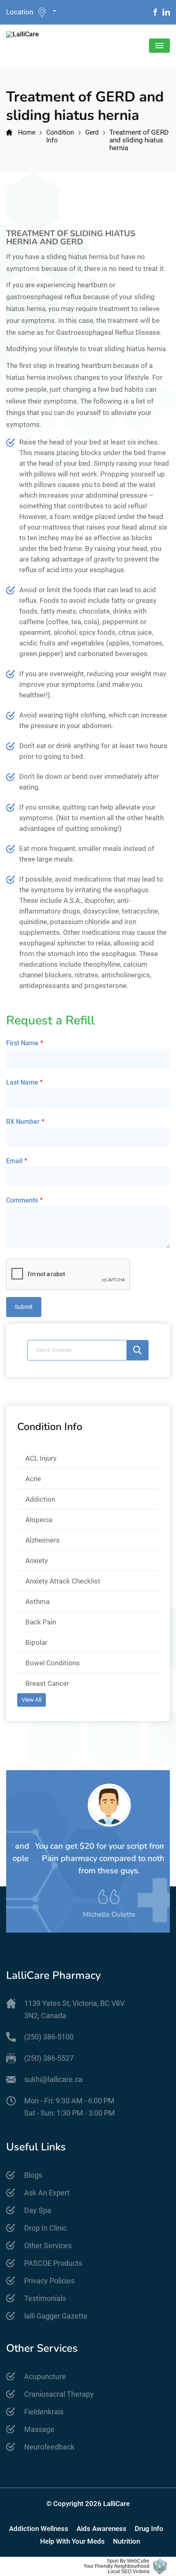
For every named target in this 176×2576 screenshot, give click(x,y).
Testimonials (45, 2298)
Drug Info (149, 2529)
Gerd (92, 132)
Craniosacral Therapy (59, 2394)
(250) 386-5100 (49, 2037)
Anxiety (37, 1561)
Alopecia (39, 1520)
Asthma (37, 1602)
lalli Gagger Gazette (56, 2316)
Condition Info (60, 136)
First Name (22, 1043)
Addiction (40, 1499)
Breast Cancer (47, 1683)
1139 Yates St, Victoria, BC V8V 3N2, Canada (74, 2009)
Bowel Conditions (53, 1663)
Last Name (22, 1082)
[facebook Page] (155, 12)
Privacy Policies (49, 2281)
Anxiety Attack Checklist (63, 1581)
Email (14, 1161)
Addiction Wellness (39, 2529)
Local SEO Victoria (129, 2572)
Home (27, 132)
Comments (22, 1200)
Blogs (33, 2175)
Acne (33, 1479)
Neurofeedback (49, 2447)
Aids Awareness (102, 2529)
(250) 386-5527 (49, 2058)
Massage (39, 2429)
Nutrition (126, 2541)
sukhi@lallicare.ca (53, 2079)
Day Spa (38, 2210)
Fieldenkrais (44, 2412)
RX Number (23, 1122)
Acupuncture (45, 2376)
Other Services (48, 2246)
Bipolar (36, 1642)
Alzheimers (43, 1540)
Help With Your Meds (72, 2541)
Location (20, 12)
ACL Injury (41, 1458)
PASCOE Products (53, 2263)
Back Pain (41, 1622)
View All (32, 1700)
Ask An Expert (47, 2193)
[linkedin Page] (166, 12)
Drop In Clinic (45, 2228)
